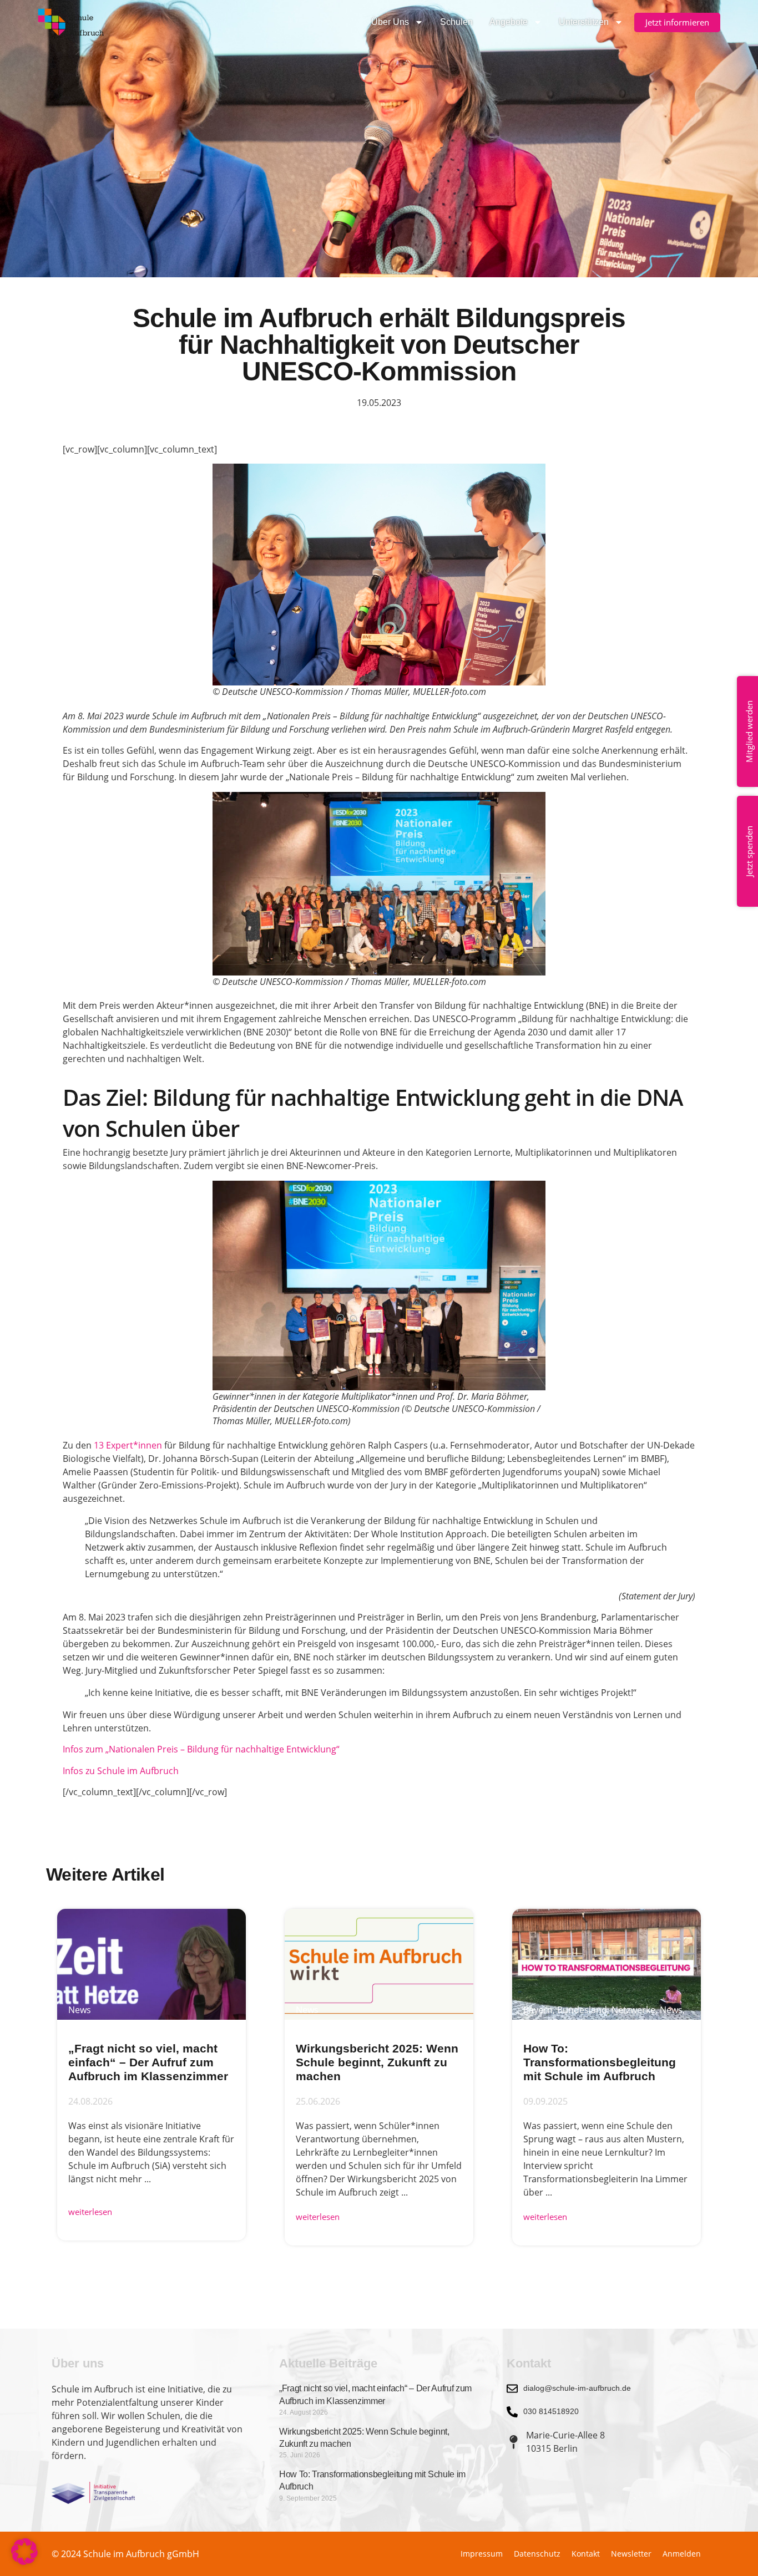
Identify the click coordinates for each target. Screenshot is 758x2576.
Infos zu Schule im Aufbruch (121, 1771)
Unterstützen (584, 22)
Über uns (390, 22)
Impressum (482, 2554)
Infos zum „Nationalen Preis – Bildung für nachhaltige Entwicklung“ (202, 1749)
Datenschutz (537, 2554)
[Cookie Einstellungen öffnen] (24, 2562)
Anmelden (682, 2554)
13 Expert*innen (128, 1445)
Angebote (509, 22)
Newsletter (631, 2554)
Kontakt (586, 2554)
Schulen (456, 22)
